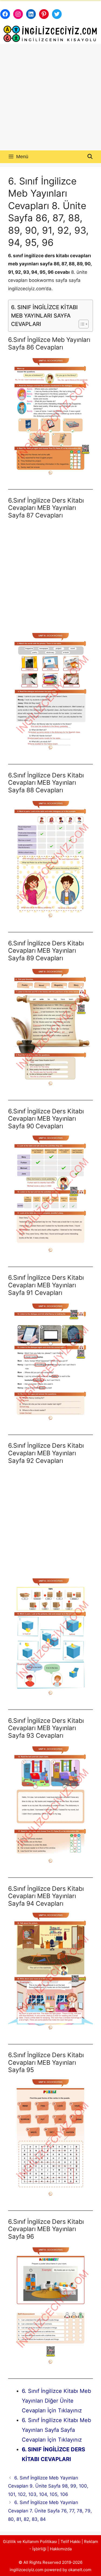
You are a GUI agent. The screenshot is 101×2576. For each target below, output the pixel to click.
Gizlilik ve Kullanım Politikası (30, 2542)
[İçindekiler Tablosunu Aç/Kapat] (81, 324)
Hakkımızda (61, 2549)
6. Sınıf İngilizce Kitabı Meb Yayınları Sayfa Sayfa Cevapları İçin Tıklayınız (56, 2430)
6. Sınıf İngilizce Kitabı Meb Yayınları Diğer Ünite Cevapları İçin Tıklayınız (56, 2401)
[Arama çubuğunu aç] (90, 157)
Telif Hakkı (71, 2542)
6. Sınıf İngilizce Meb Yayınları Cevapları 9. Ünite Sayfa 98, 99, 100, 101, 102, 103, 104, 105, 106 (48, 2486)
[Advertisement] (50, 97)
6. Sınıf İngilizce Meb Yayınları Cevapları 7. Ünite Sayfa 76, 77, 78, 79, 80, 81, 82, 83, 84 (50, 2511)
